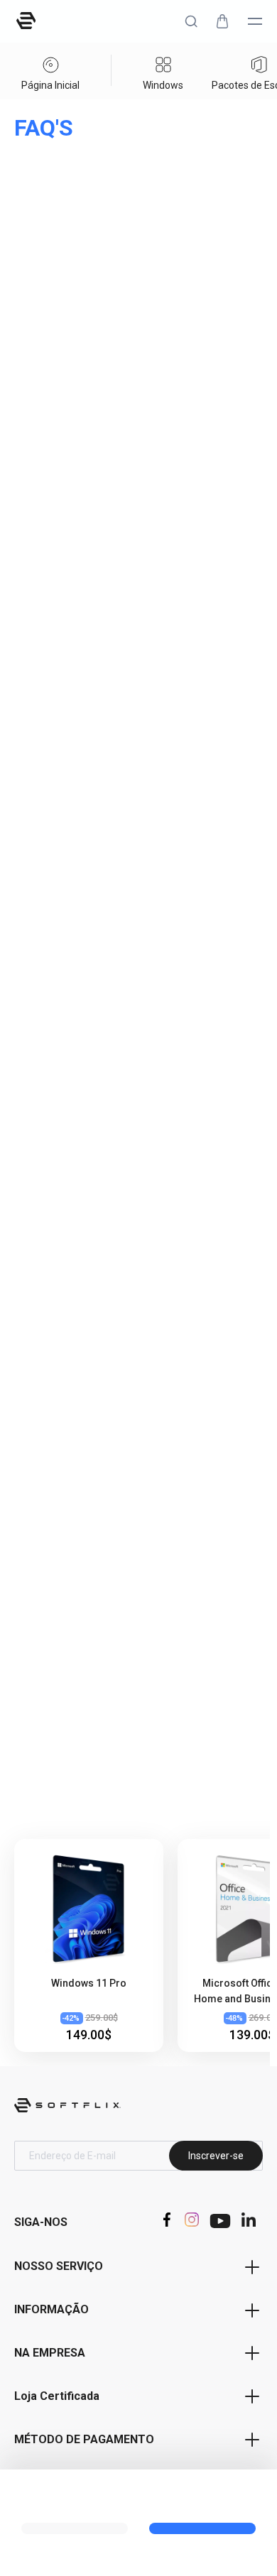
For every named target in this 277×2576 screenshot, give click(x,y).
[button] (191, 21)
